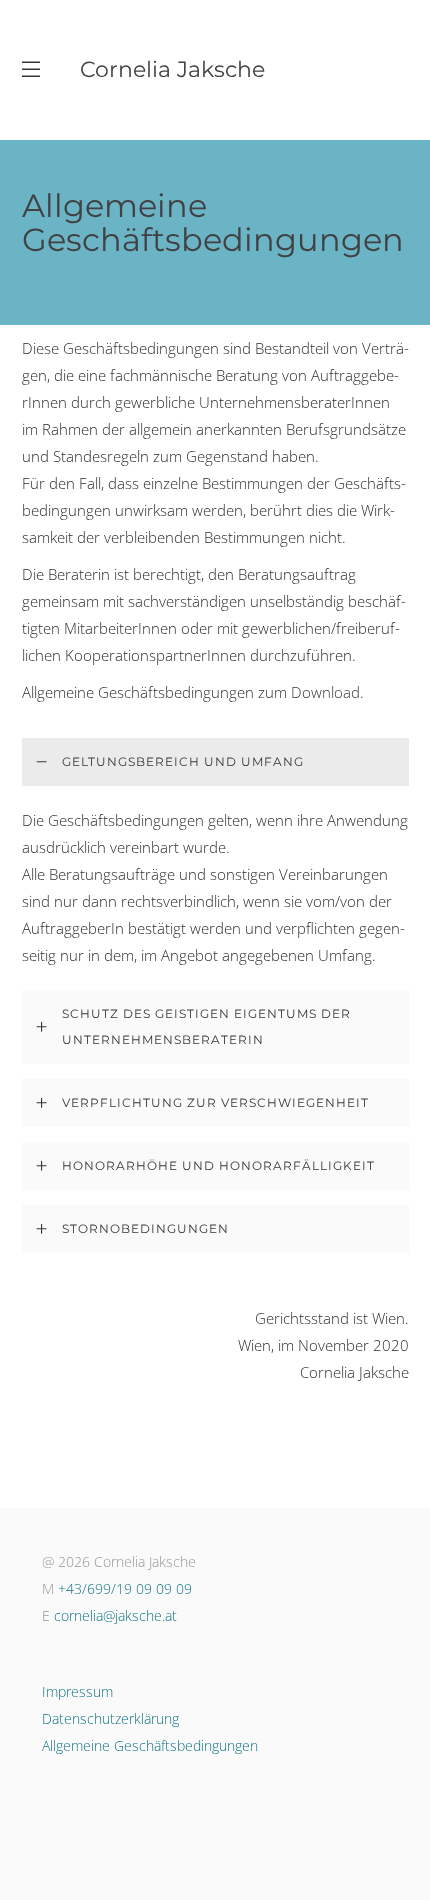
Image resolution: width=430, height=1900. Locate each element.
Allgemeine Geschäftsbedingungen (150, 1745)
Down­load (325, 692)
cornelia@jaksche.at (115, 1615)
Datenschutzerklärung (110, 1718)
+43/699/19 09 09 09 (125, 1588)
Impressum (77, 1691)
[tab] (215, 762)
